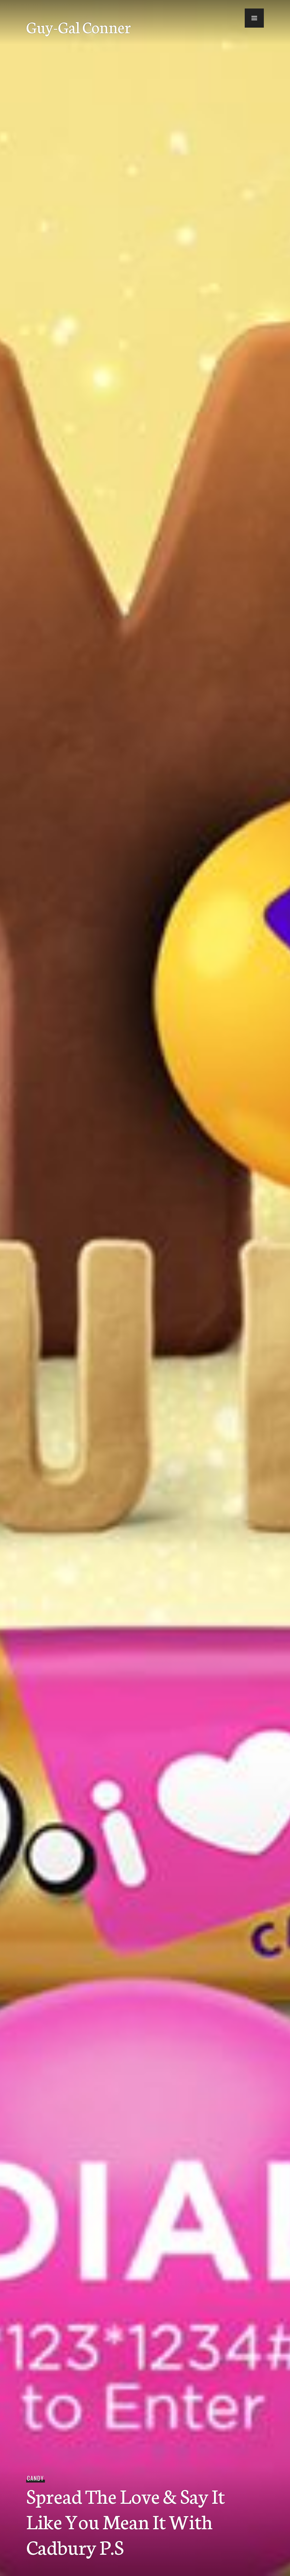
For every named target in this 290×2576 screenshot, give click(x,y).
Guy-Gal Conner (79, 27)
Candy (35, 2478)
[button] (254, 18)
